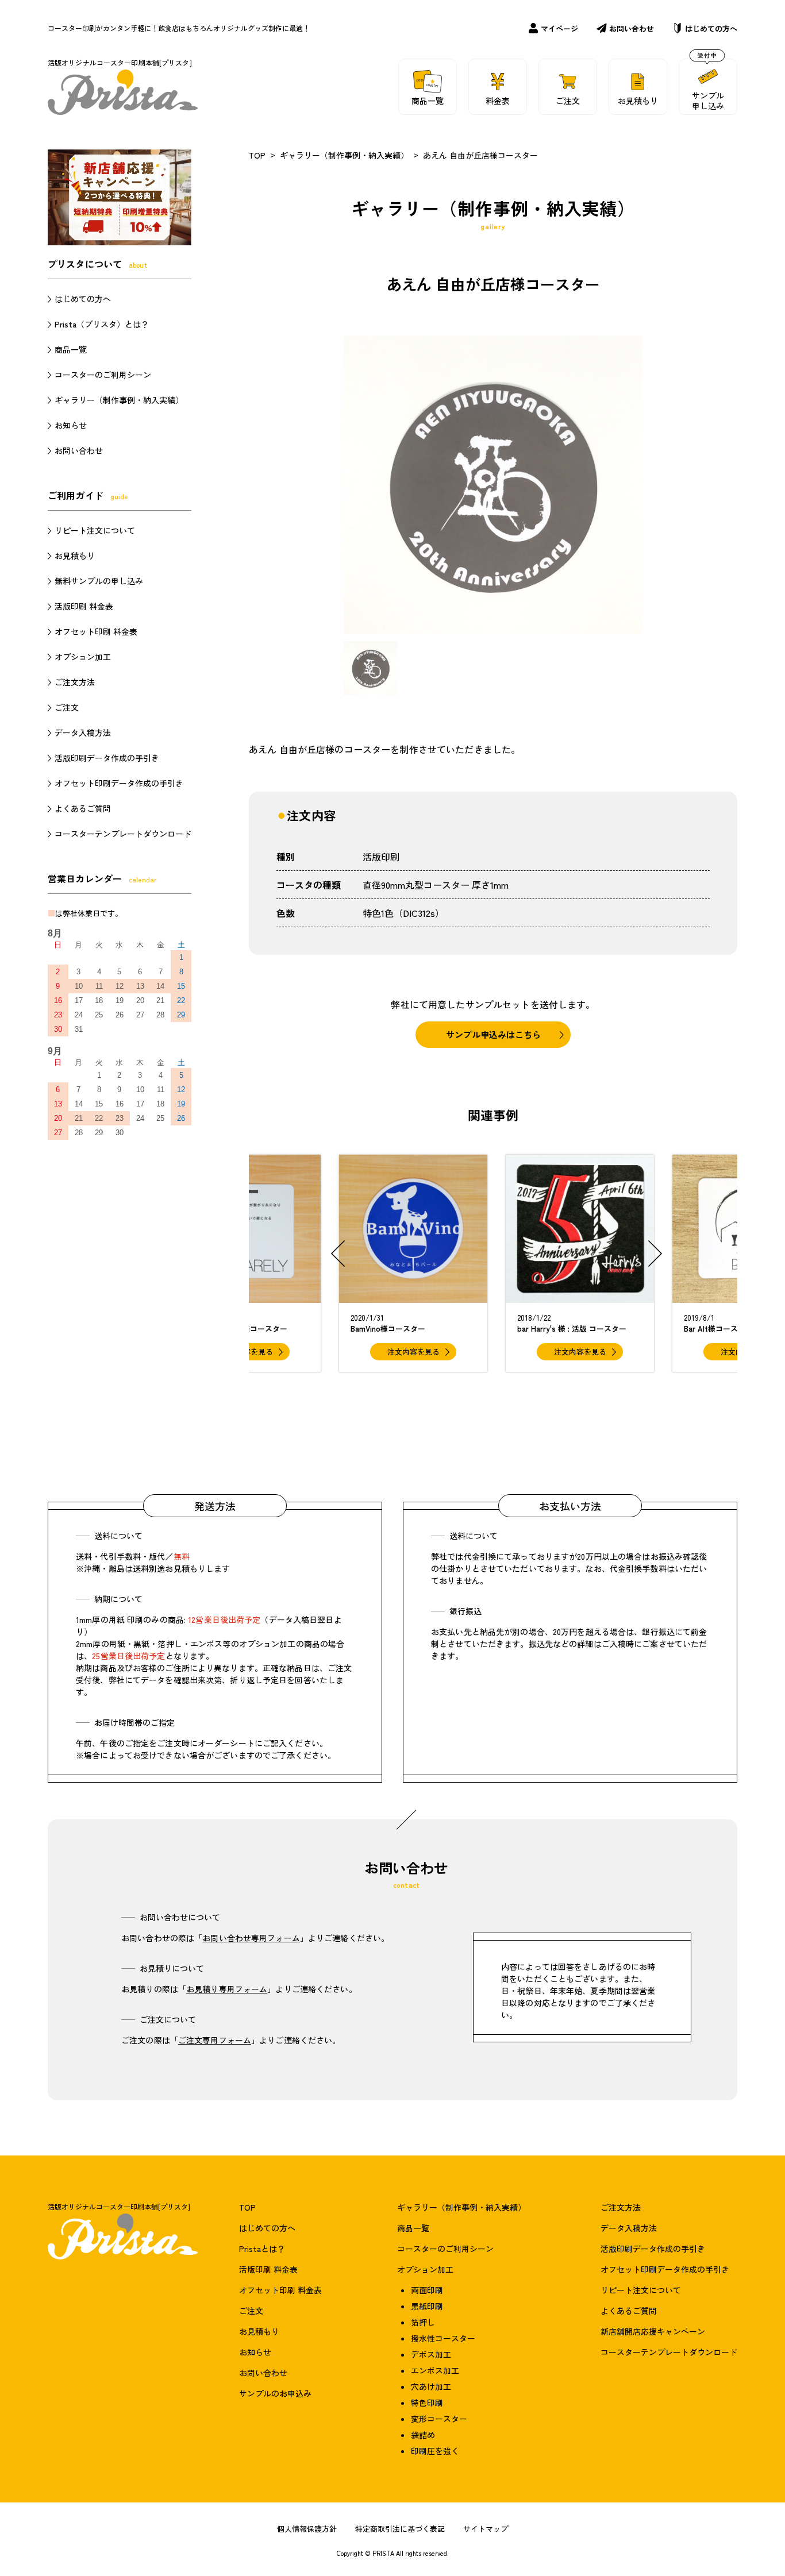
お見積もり (75, 556)
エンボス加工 (435, 2370)
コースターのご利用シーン (103, 375)
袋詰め (423, 2435)
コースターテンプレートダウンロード (123, 834)
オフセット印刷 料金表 (96, 631)
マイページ (559, 28)
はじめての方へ (711, 28)
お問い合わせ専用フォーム (251, 1938)
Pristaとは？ (262, 2249)
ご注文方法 (75, 682)
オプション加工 (83, 657)
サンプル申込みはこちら (493, 1034)
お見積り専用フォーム (227, 1989)
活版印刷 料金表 (84, 606)
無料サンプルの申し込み (99, 581)
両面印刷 (427, 2290)
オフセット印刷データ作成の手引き (119, 783)
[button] (338, 1254)
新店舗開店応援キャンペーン (653, 2331)
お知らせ (71, 425)
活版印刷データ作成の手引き (107, 758)
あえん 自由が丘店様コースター (480, 155)
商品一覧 (71, 349)
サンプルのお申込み (275, 2393)
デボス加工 (431, 2354)
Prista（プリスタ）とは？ (102, 324)
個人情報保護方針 (307, 2529)
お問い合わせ (632, 28)
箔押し (423, 2322)
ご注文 (67, 707)
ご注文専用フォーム (215, 2040)
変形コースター (439, 2419)
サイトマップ (486, 2529)
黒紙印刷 (427, 2306)
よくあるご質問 (83, 808)
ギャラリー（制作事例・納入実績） (344, 155)
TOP (257, 155)
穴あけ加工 (431, 2386)
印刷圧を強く (435, 2451)
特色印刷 (427, 2403)
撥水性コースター (443, 2338)
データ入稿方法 (83, 732)
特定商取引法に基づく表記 (400, 2529)
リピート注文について (95, 530)
